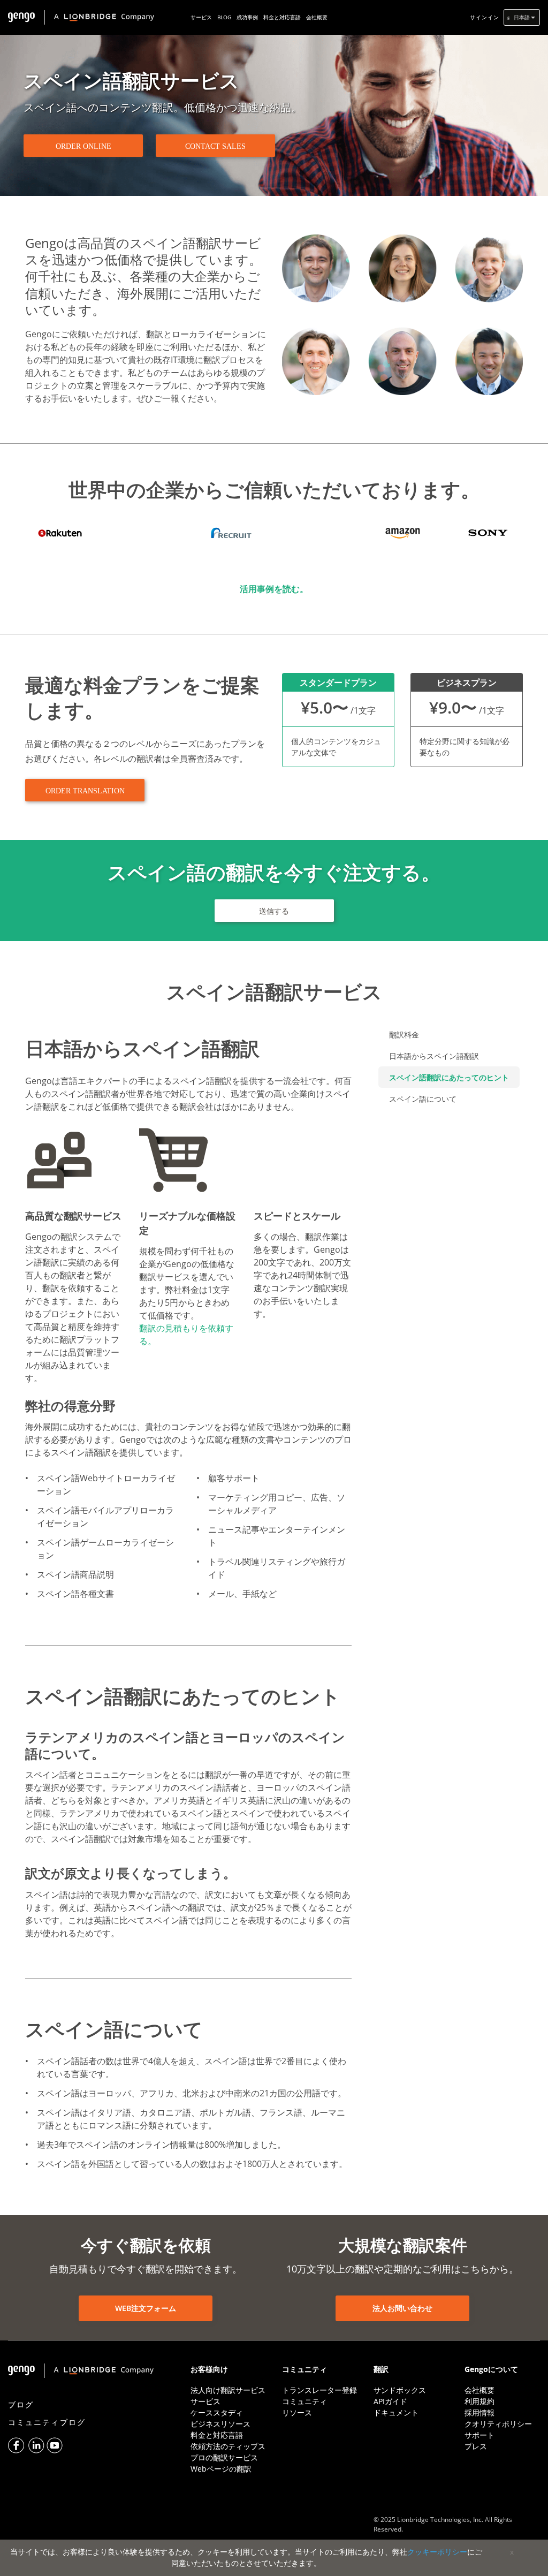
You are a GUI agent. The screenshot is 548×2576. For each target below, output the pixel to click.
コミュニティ (305, 2401)
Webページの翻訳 (221, 2469)
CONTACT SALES (215, 146)
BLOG (224, 17)
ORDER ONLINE (83, 146)
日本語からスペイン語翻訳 (434, 1056)
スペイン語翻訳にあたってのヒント (449, 1077)
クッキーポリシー (437, 2552)
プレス (476, 2446)
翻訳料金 (404, 1035)
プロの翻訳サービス (224, 2457)
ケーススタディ (217, 2412)
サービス (201, 17)
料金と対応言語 (282, 17)
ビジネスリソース (220, 2424)
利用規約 (479, 2401)
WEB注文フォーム (146, 2308)
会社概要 (317, 17)
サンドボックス (400, 2390)
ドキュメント (396, 2412)
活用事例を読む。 (274, 589)
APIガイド (390, 2401)
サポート (479, 2435)
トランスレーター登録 (319, 2390)
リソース (297, 2412)
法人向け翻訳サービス (228, 2390)
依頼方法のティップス (228, 2446)
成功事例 (247, 17)
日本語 (522, 17)
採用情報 (479, 2412)
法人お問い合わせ (402, 2308)
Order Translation (85, 791)
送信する (274, 911)
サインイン (485, 17)
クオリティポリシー (498, 2424)
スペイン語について (423, 1099)
